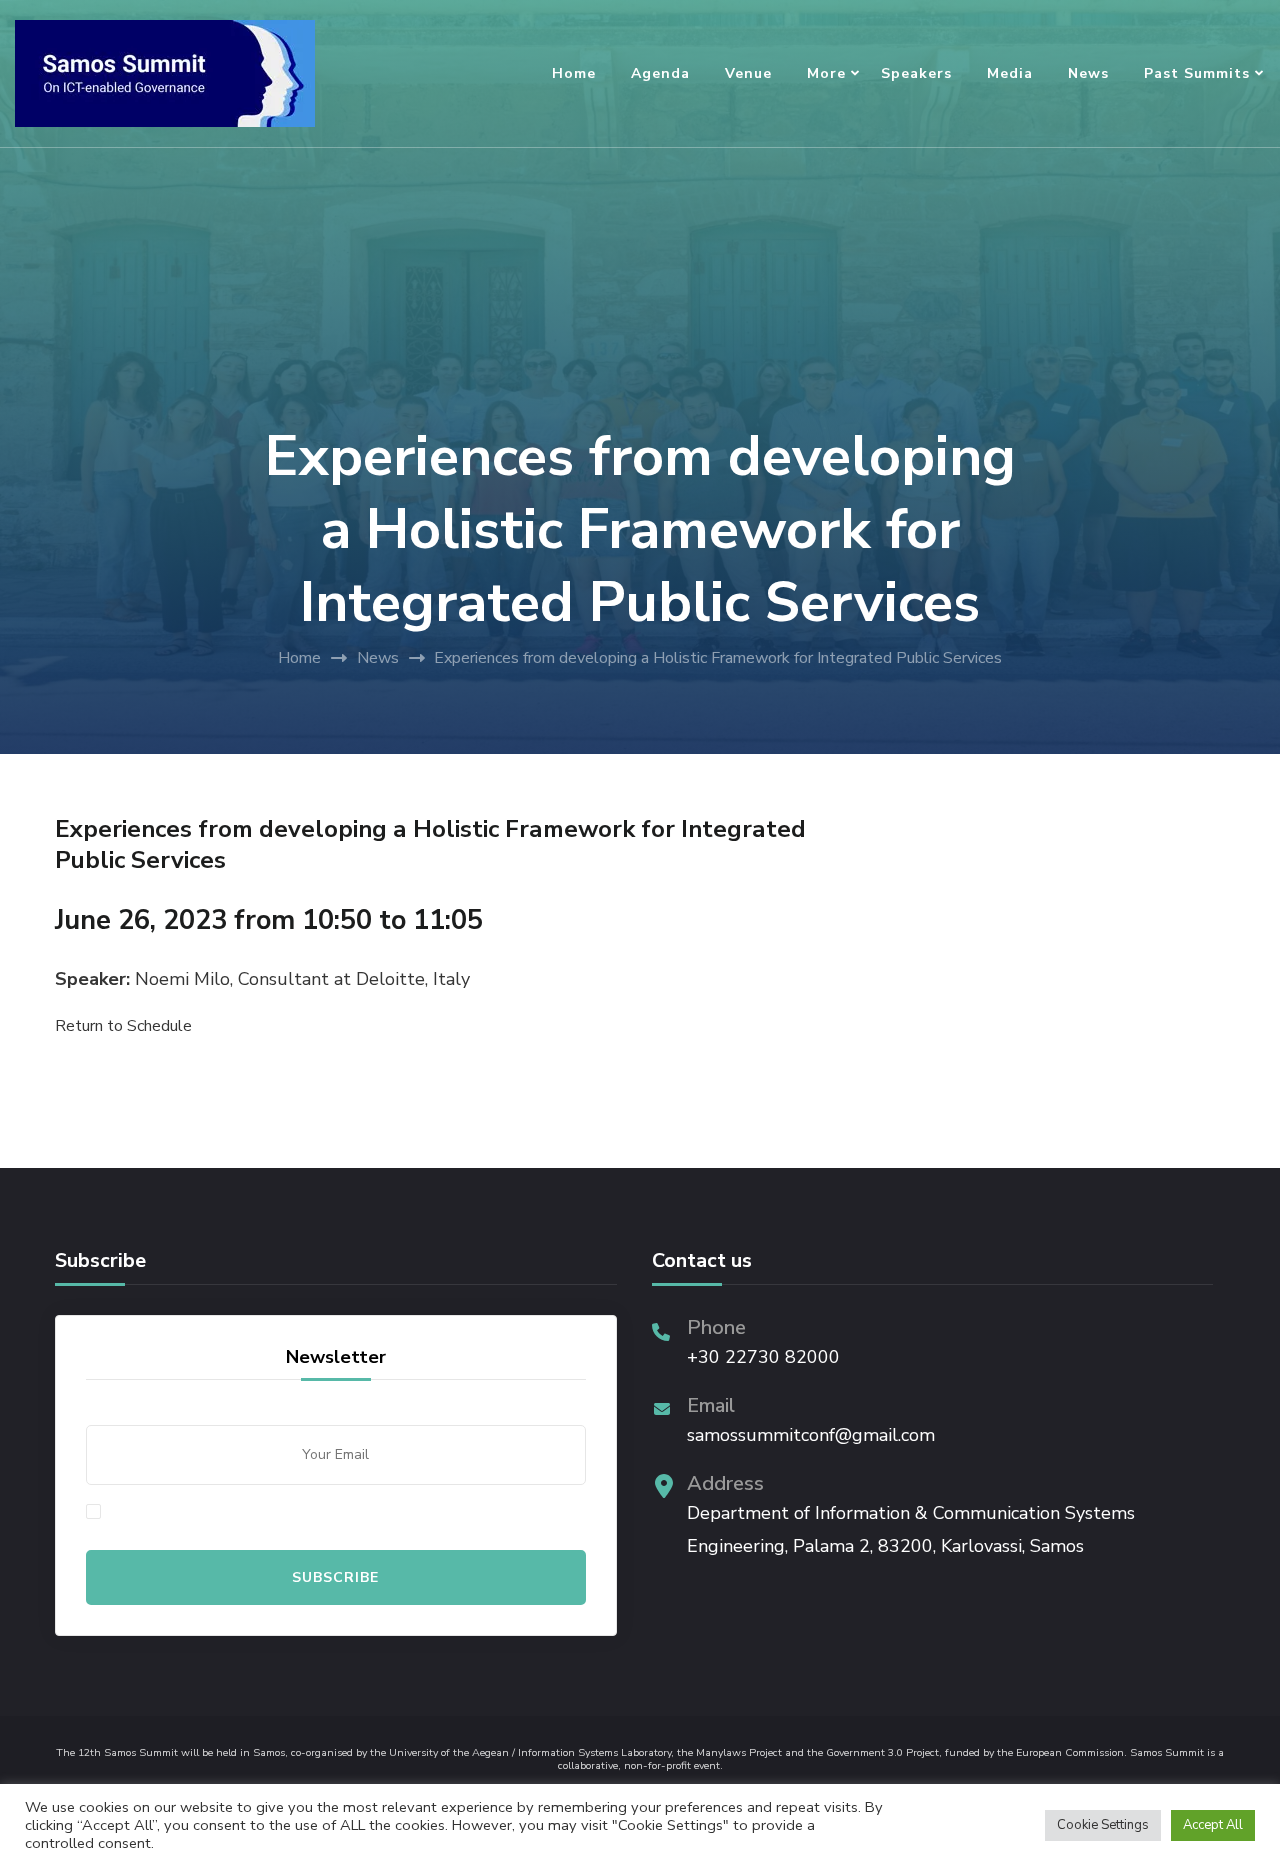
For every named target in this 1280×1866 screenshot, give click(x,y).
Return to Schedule (123, 1026)
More (826, 73)
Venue (748, 73)
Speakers (916, 73)
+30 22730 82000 (763, 1357)
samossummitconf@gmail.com (811, 1435)
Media (1010, 73)
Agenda (660, 73)
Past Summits (1197, 73)
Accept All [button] (1213, 1825)
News (1088, 73)
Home (574, 73)
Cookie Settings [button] (1103, 1825)
